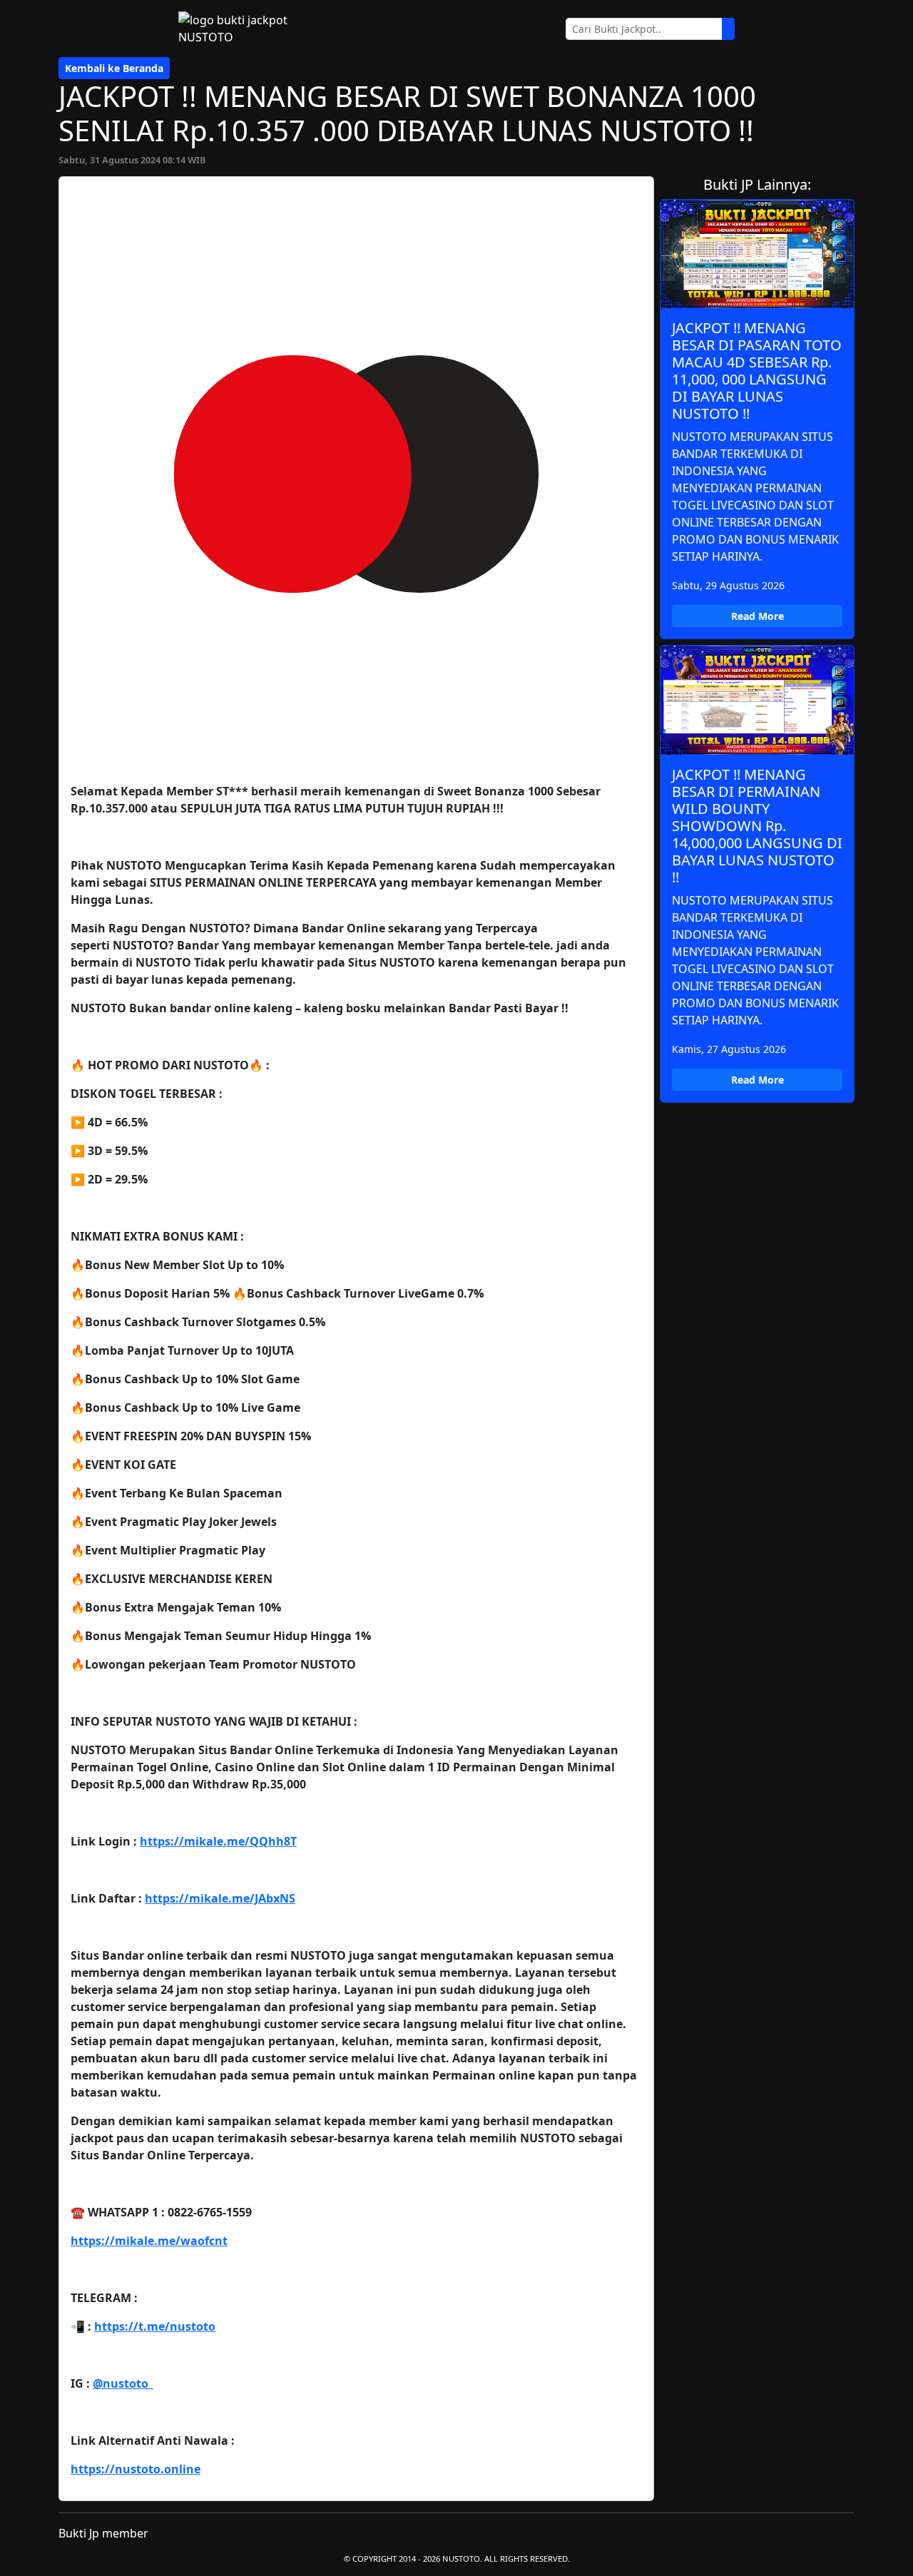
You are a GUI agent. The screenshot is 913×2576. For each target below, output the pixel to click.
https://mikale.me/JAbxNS (220, 1898)
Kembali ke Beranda (114, 68)
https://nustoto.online (136, 2469)
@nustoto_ (123, 2383)
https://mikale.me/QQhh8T (218, 1841)
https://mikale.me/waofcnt (149, 2241)
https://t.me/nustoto (155, 2326)
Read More (758, 616)
